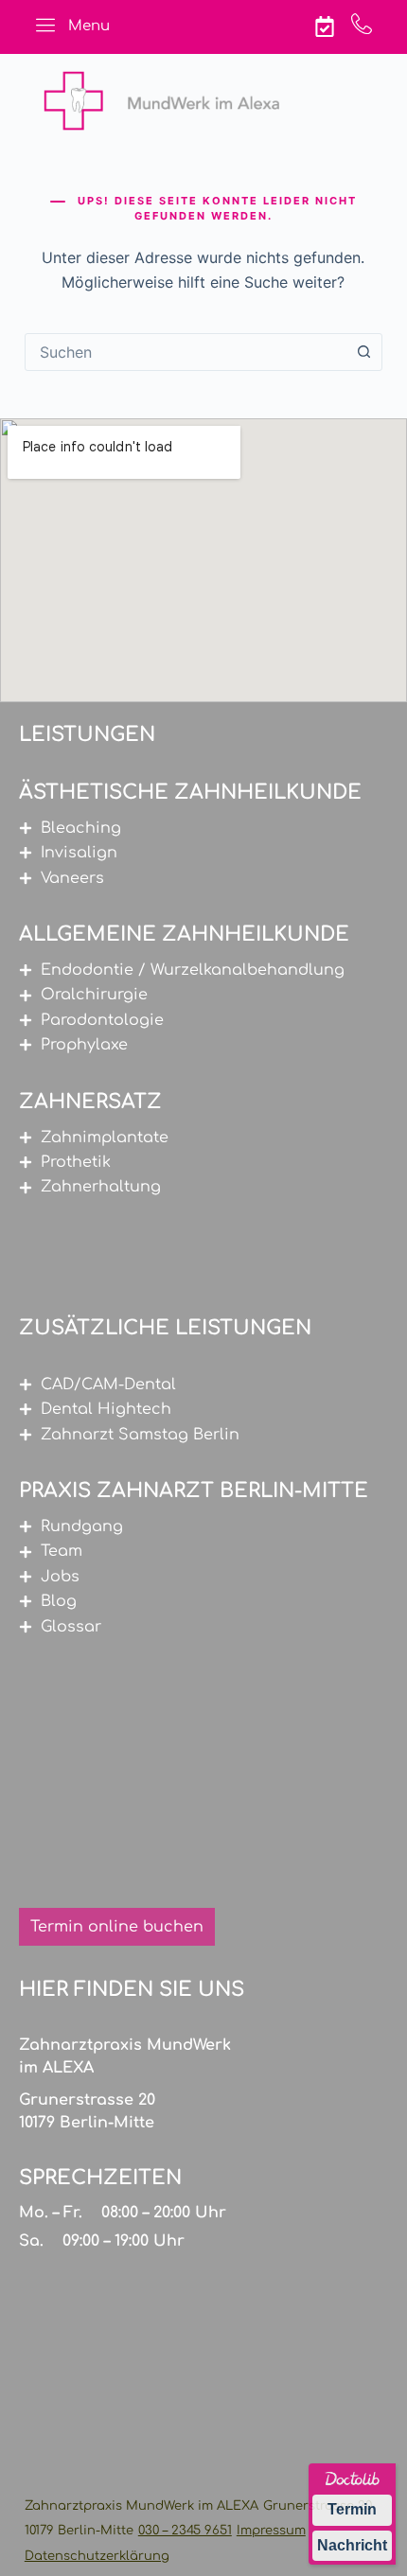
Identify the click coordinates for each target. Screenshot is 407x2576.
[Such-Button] (363, 352)
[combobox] (186, 352)
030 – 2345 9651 (185, 2531)
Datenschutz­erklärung (97, 2556)
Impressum (271, 2531)
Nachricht (352, 2545)
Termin (352, 2509)
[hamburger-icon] (46, 27)
